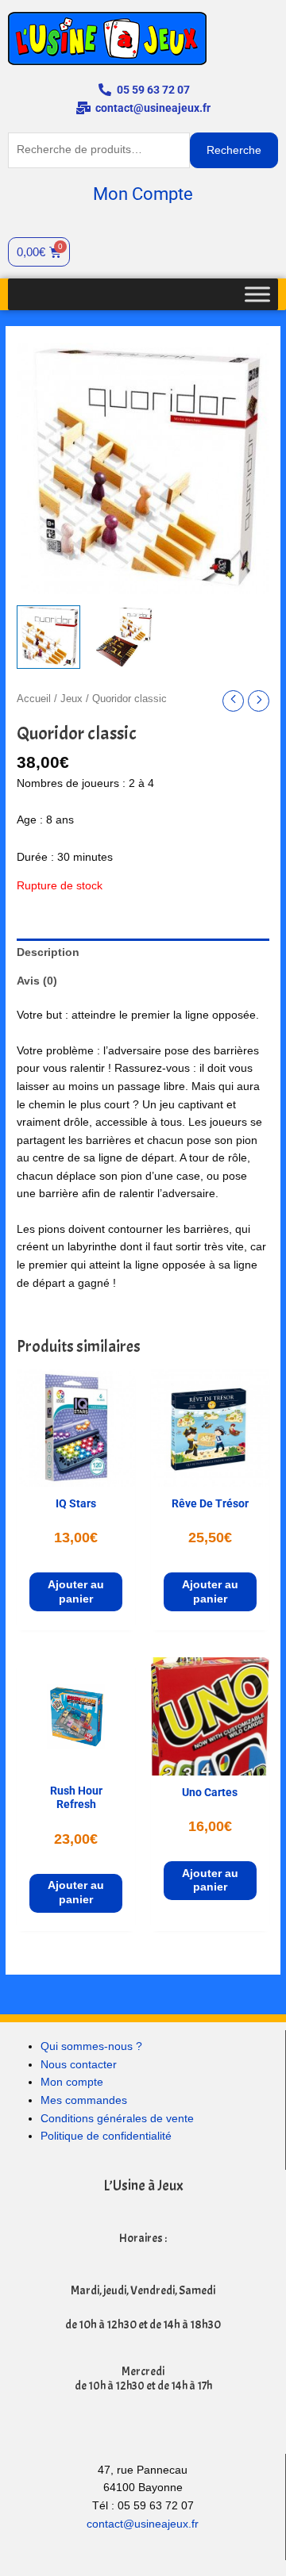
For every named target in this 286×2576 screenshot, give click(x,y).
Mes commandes (84, 2100)
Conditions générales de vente (117, 2119)
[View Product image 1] (48, 637)
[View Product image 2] (124, 637)
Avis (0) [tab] (37, 981)
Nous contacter (79, 2065)
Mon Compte (143, 194)
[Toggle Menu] (257, 294)
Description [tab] (48, 952)
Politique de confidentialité (106, 2136)
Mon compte (72, 2082)
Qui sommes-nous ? (91, 2046)
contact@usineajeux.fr (143, 2524)
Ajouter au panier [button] (76, 1592)
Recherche (234, 150)
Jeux (71, 699)
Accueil (34, 699)
